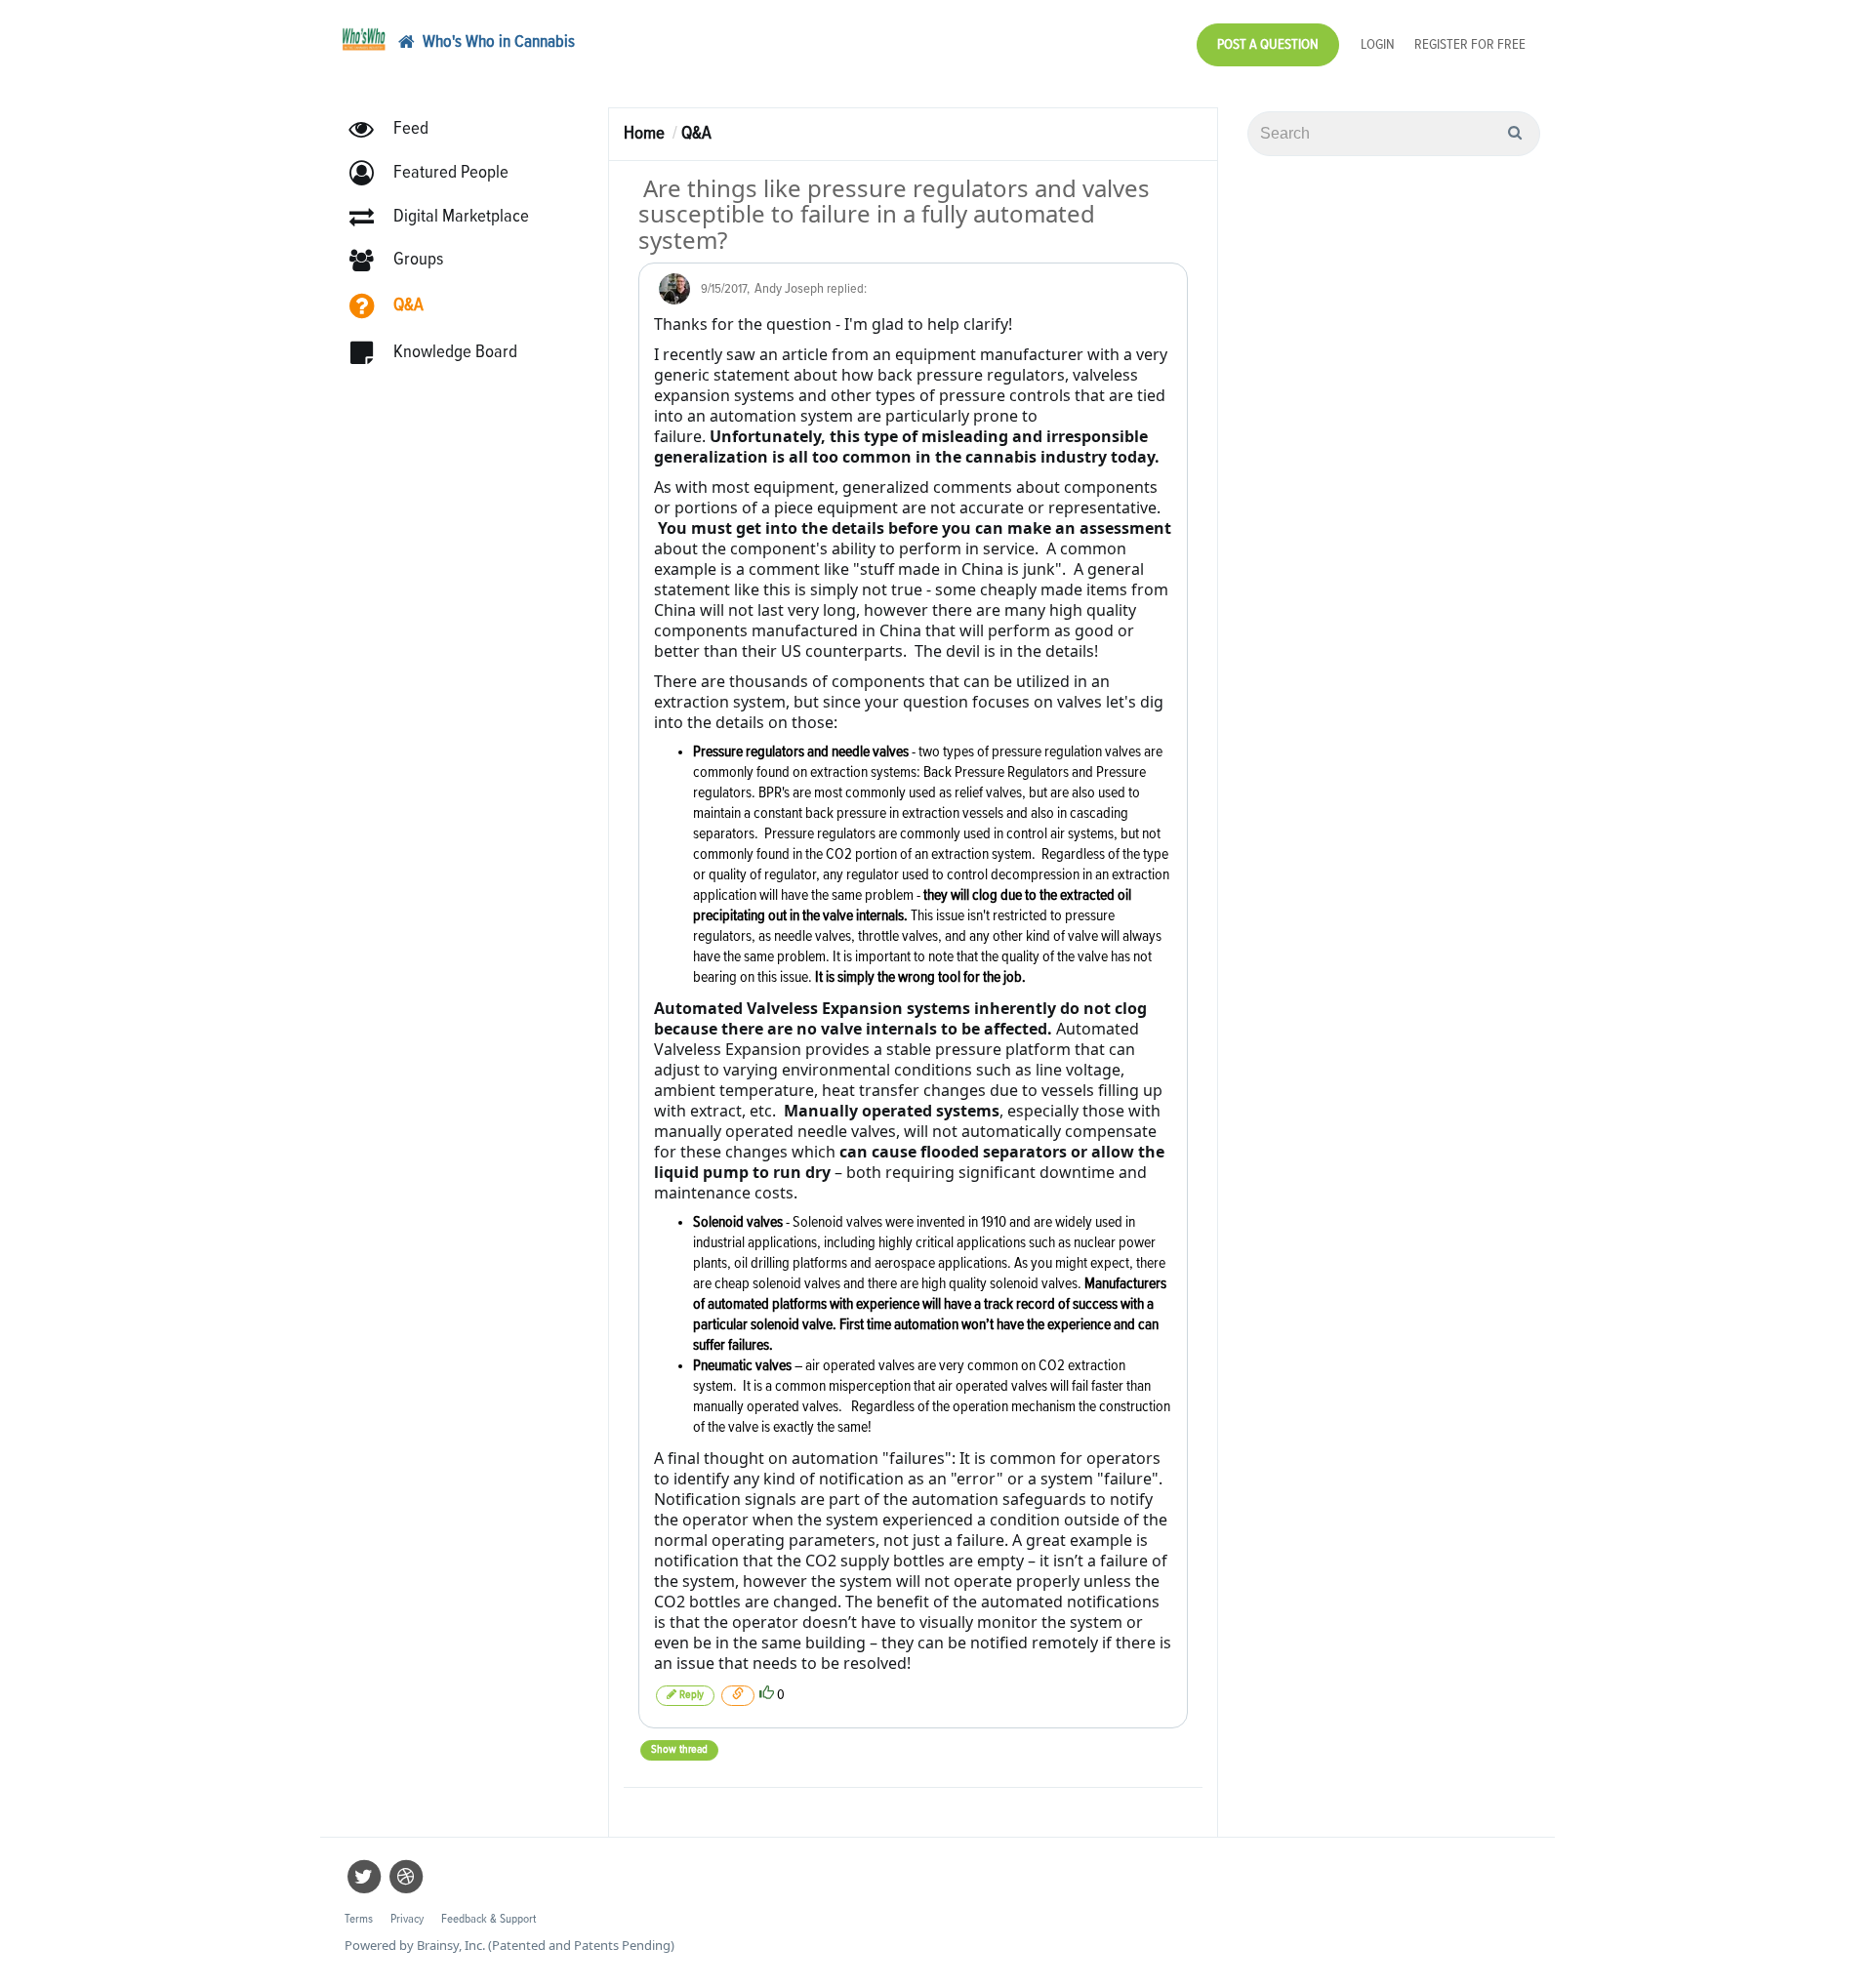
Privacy (407, 1919)
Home (644, 133)
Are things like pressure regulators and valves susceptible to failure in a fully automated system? (894, 214)
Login (1378, 44)
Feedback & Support (489, 1919)
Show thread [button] (679, 1750)
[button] (438, 173)
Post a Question (1268, 44)
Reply (690, 1695)
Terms (359, 1919)
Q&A (696, 133)
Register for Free (1470, 44)
